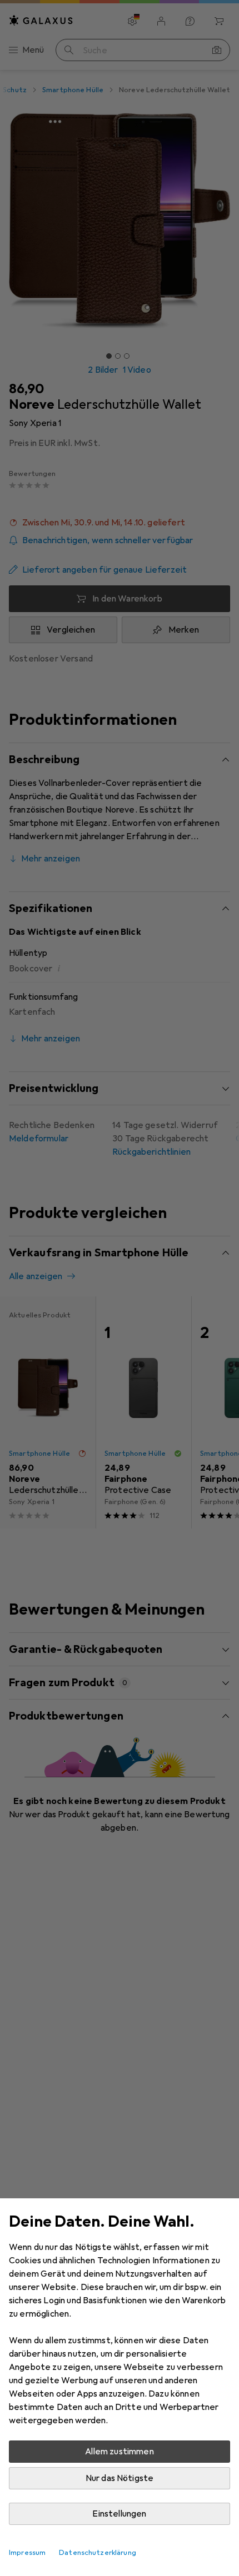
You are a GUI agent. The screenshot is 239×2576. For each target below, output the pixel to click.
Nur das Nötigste (120, 2478)
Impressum (27, 2553)
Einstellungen (119, 2514)
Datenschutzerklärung (98, 2553)
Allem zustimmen (119, 2452)
